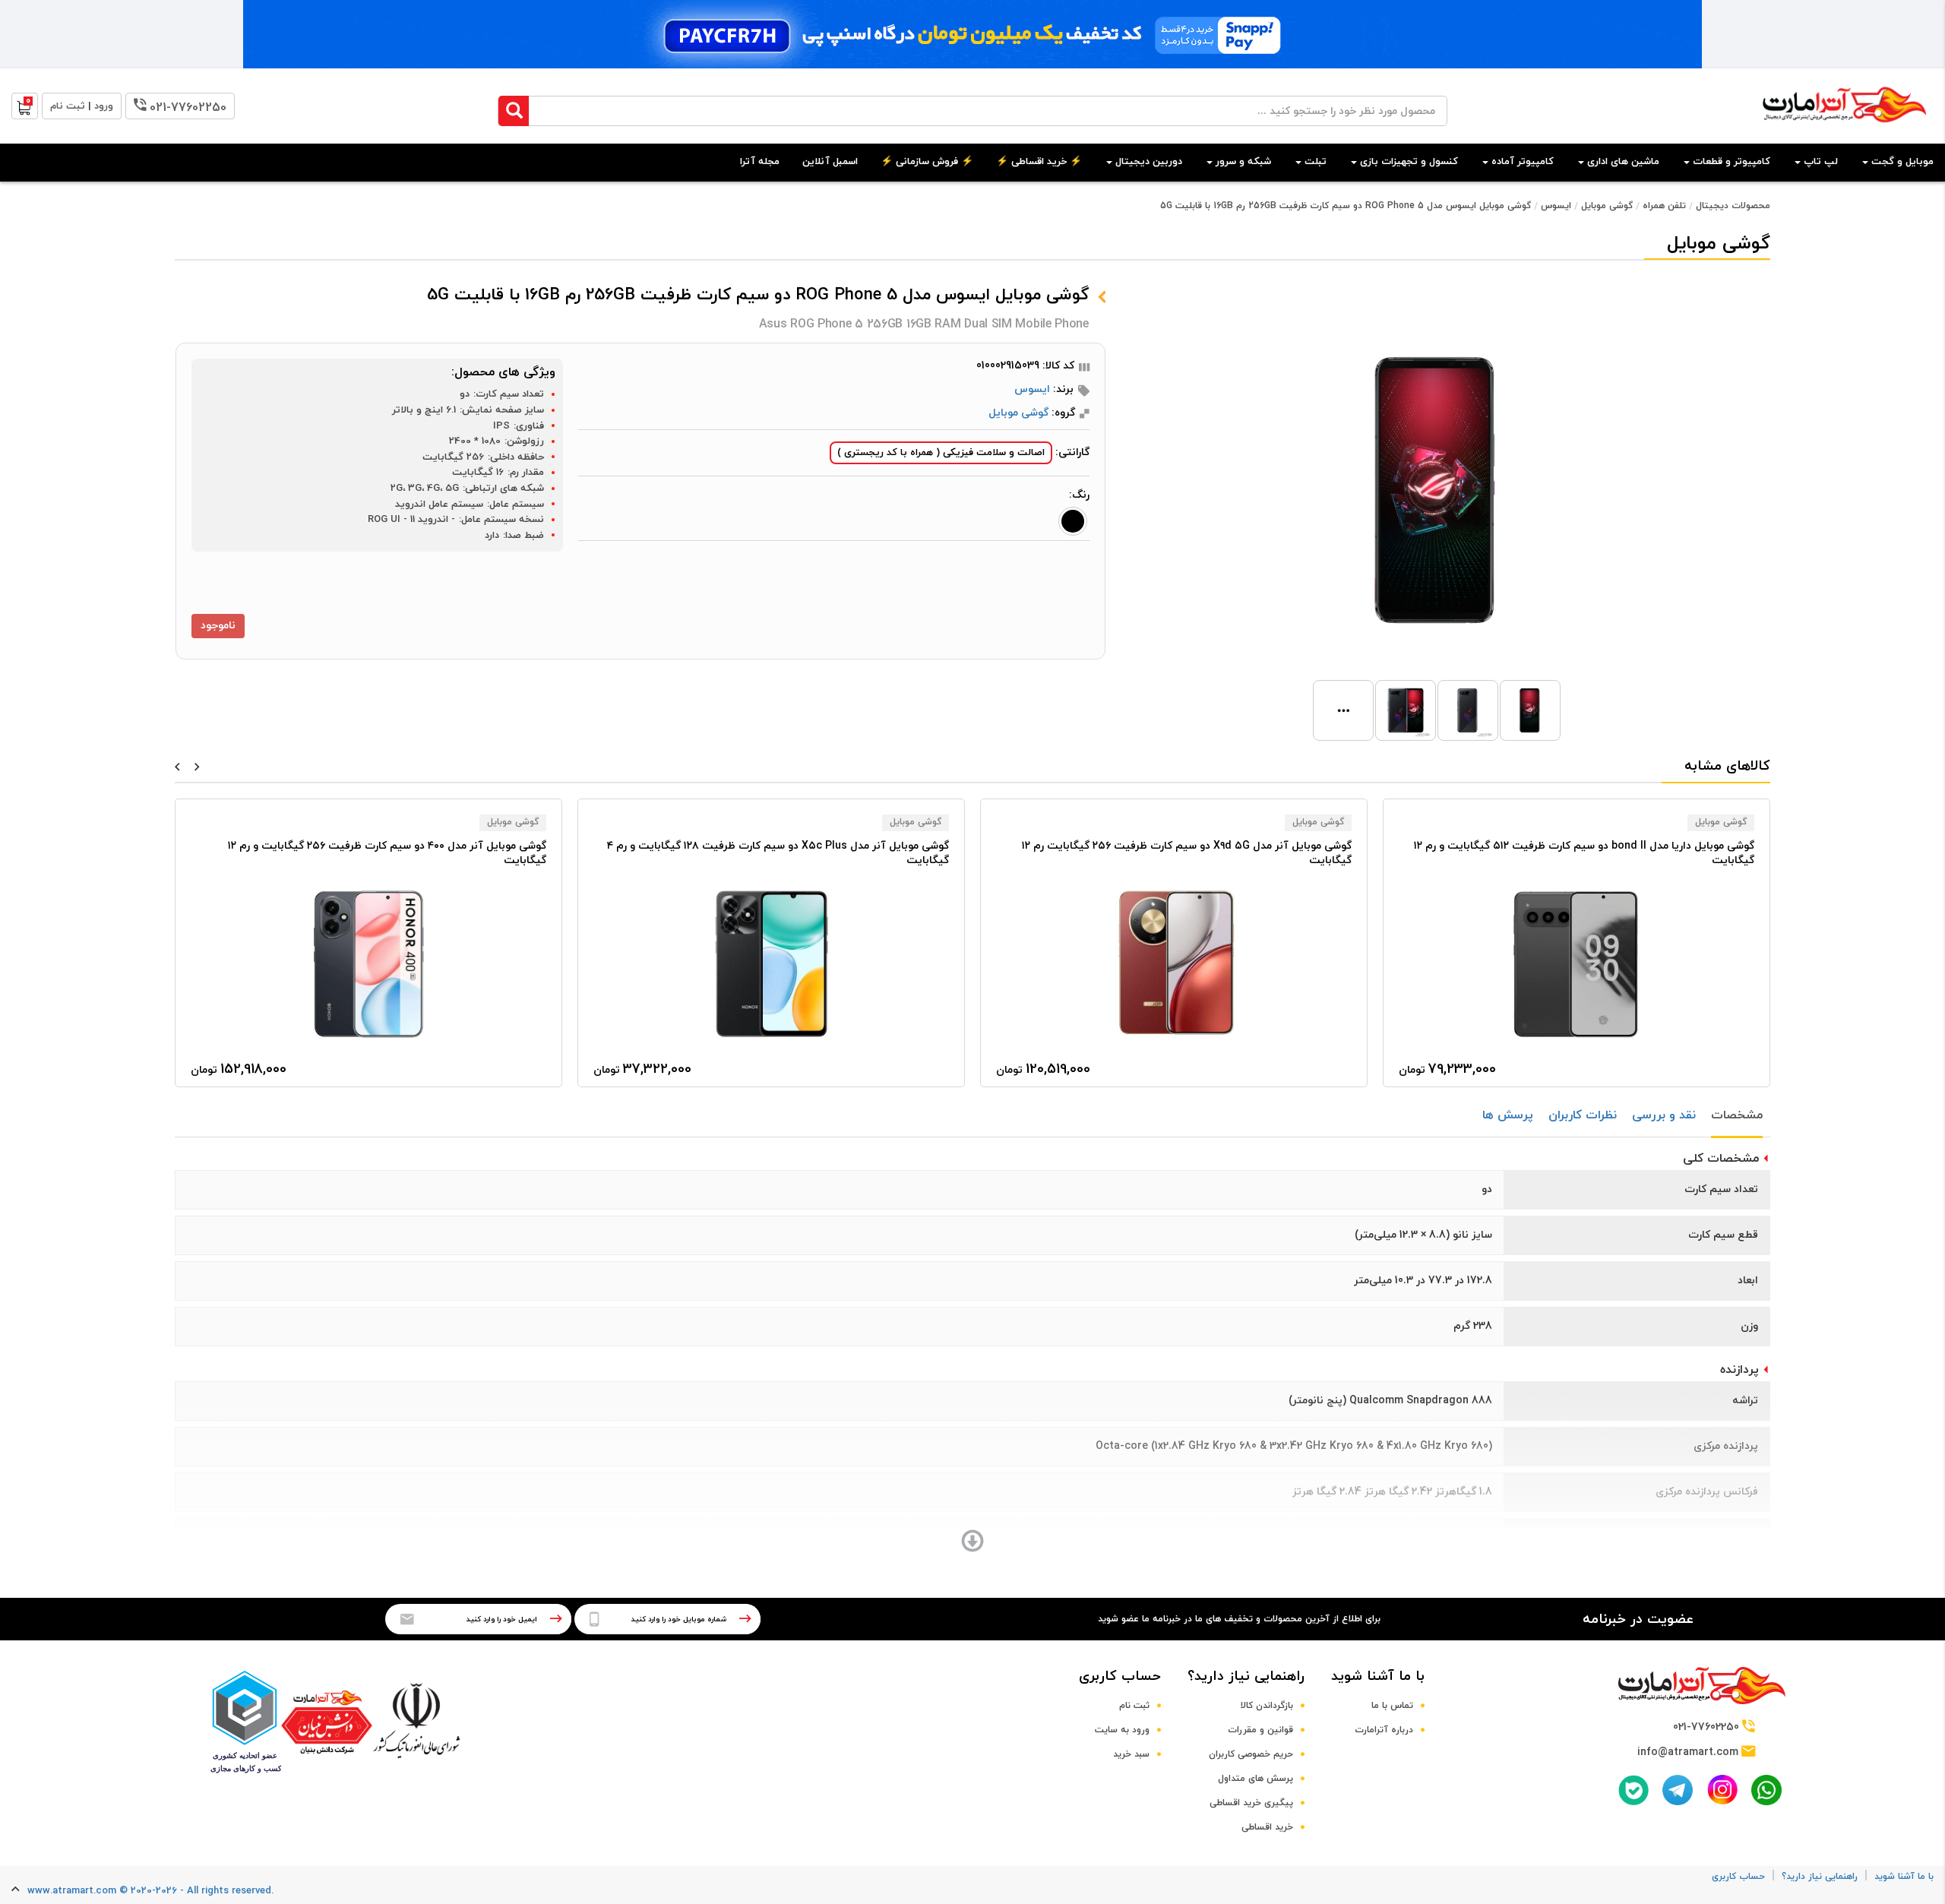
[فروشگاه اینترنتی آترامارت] (1844, 130)
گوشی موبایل (1607, 206)
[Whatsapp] (1766, 1790)
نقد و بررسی (1664, 1115)
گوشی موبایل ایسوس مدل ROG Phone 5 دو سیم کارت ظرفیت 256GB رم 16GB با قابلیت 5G (1346, 206)
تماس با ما (1392, 1706)
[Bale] (1633, 1790)
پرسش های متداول (1256, 1779)
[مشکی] (1073, 521)
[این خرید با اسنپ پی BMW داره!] (972, 34)
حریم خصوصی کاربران (1251, 1754)
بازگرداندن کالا (1267, 1706)
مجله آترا (760, 162)
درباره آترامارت (1384, 1730)
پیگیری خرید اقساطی (1251, 1803)
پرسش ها (1508, 1115)
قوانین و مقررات (1260, 1730)
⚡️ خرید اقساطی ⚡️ (1039, 162)
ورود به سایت (1122, 1730)
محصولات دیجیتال (1733, 206)
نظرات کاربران (1583, 1115)
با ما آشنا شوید (1378, 1676)
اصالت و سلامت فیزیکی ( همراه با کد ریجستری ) (941, 453)
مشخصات (1737, 1115)
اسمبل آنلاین (830, 162)
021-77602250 (188, 108)
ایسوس (1556, 206)
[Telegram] (1678, 1790)
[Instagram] (1722, 1790)
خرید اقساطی (1267, 1827)
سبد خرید (1131, 1754)
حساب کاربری (1120, 1676)
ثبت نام (1134, 1706)
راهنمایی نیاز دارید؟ (1246, 1676)
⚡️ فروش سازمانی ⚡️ (927, 162)
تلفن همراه (1664, 206)
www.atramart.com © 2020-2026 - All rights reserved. (150, 1891)
